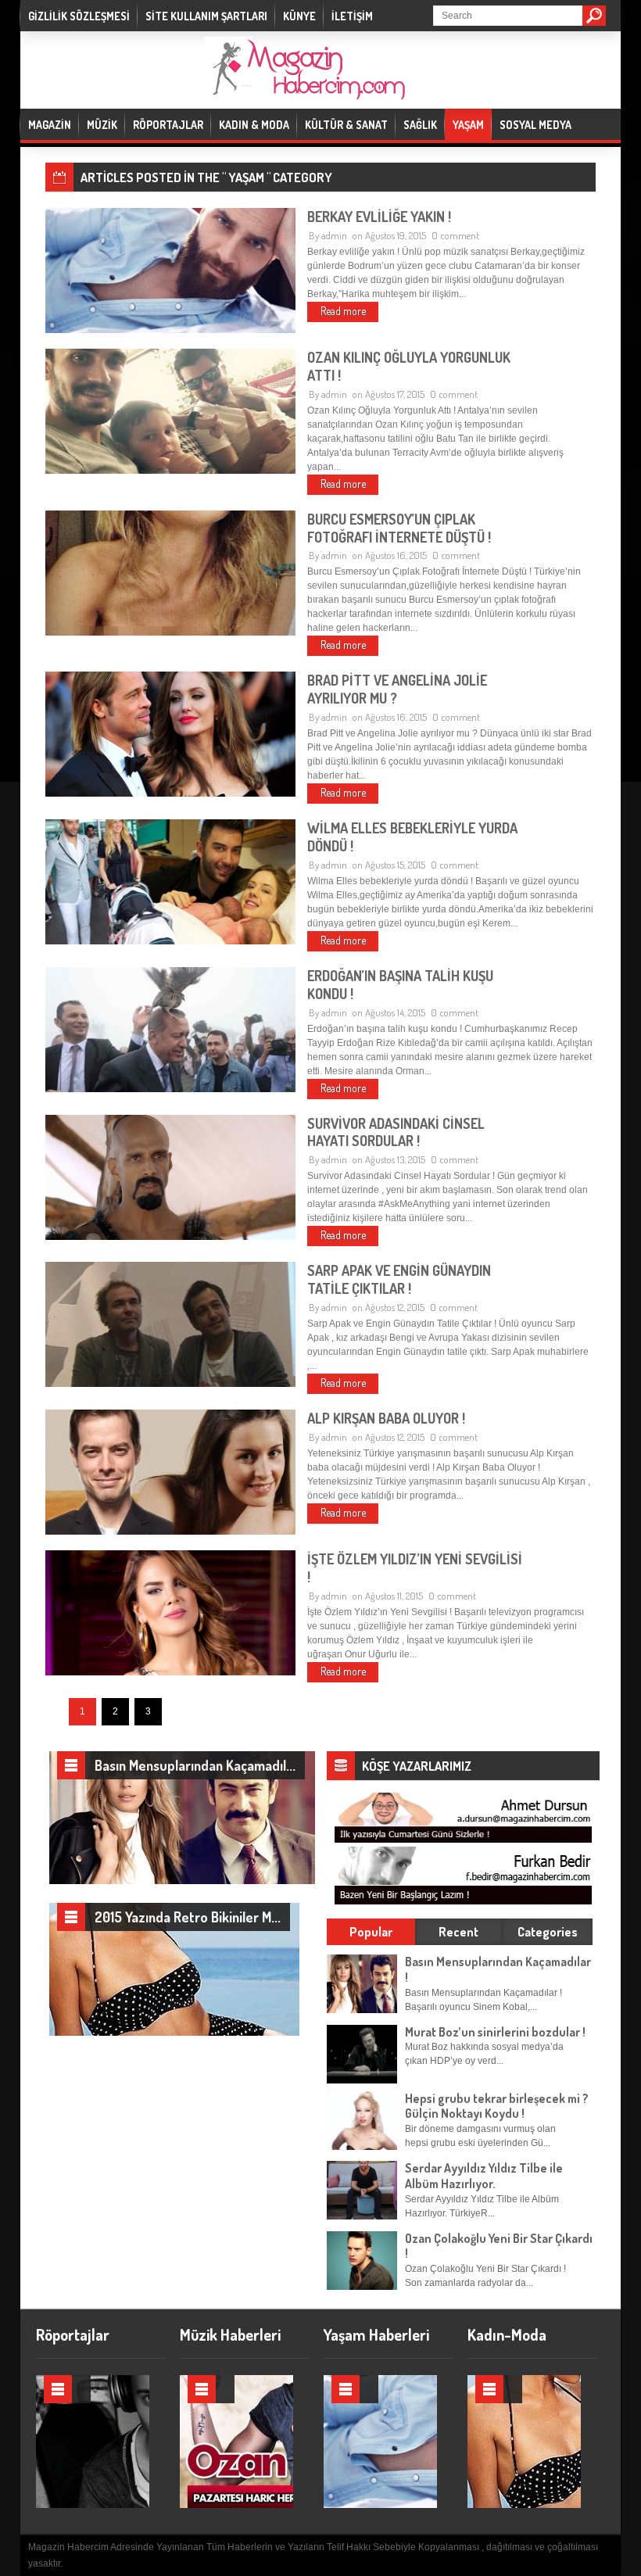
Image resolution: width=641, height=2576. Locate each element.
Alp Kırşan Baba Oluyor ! (386, 1418)
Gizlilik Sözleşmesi (79, 16)
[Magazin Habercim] (305, 90)
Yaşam (468, 125)
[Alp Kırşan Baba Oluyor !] (170, 1532)
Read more (343, 311)
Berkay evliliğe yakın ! (379, 217)
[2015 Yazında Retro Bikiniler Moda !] (174, 2033)
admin (334, 235)
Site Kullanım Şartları (206, 16)
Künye (299, 16)
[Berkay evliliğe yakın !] (170, 330)
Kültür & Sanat (346, 125)
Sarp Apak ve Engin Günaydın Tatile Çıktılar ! (399, 1279)
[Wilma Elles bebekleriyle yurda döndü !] (170, 941)
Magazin (50, 125)
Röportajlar (168, 125)
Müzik (102, 125)
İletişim (352, 16)
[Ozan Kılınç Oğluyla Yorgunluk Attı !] (170, 471)
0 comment (455, 235)
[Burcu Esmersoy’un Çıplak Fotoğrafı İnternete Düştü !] (170, 632)
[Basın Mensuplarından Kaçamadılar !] (182, 1881)
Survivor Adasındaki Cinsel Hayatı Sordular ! (396, 1132)
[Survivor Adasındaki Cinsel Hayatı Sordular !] (170, 1237)
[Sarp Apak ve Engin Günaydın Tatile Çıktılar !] (170, 1384)
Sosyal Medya (535, 125)
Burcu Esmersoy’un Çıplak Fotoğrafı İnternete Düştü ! (399, 528)
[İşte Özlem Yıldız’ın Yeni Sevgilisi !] (170, 1672)
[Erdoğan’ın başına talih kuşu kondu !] (170, 1089)
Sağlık (420, 125)
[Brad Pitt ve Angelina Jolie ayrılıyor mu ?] (170, 794)
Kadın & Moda (254, 125)
